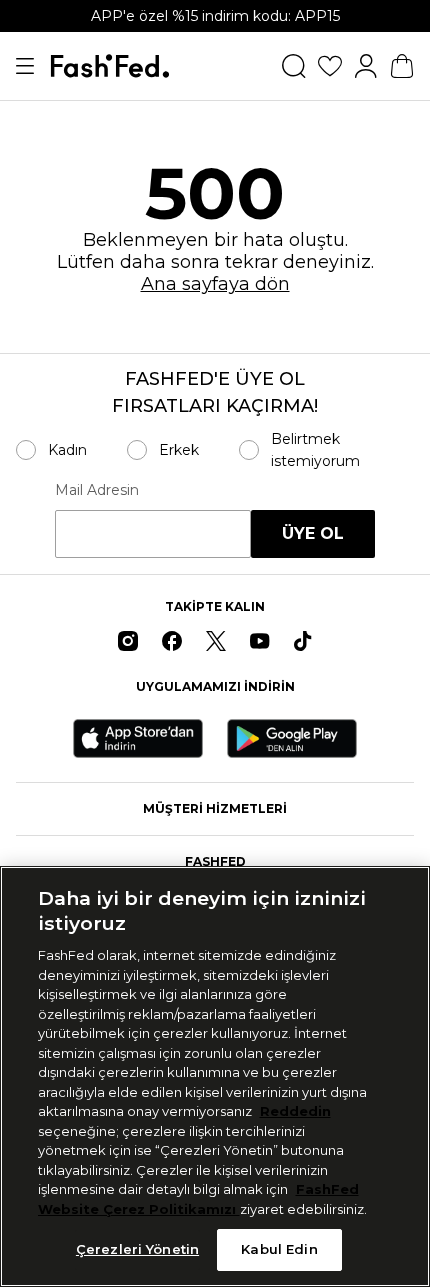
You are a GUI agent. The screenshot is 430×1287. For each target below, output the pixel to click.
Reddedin (295, 1111)
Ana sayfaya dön (215, 284)
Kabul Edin (279, 1249)
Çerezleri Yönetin (137, 1249)
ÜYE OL (313, 533)
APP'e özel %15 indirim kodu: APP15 (215, 16)
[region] (215, 1076)
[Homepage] (110, 66)
